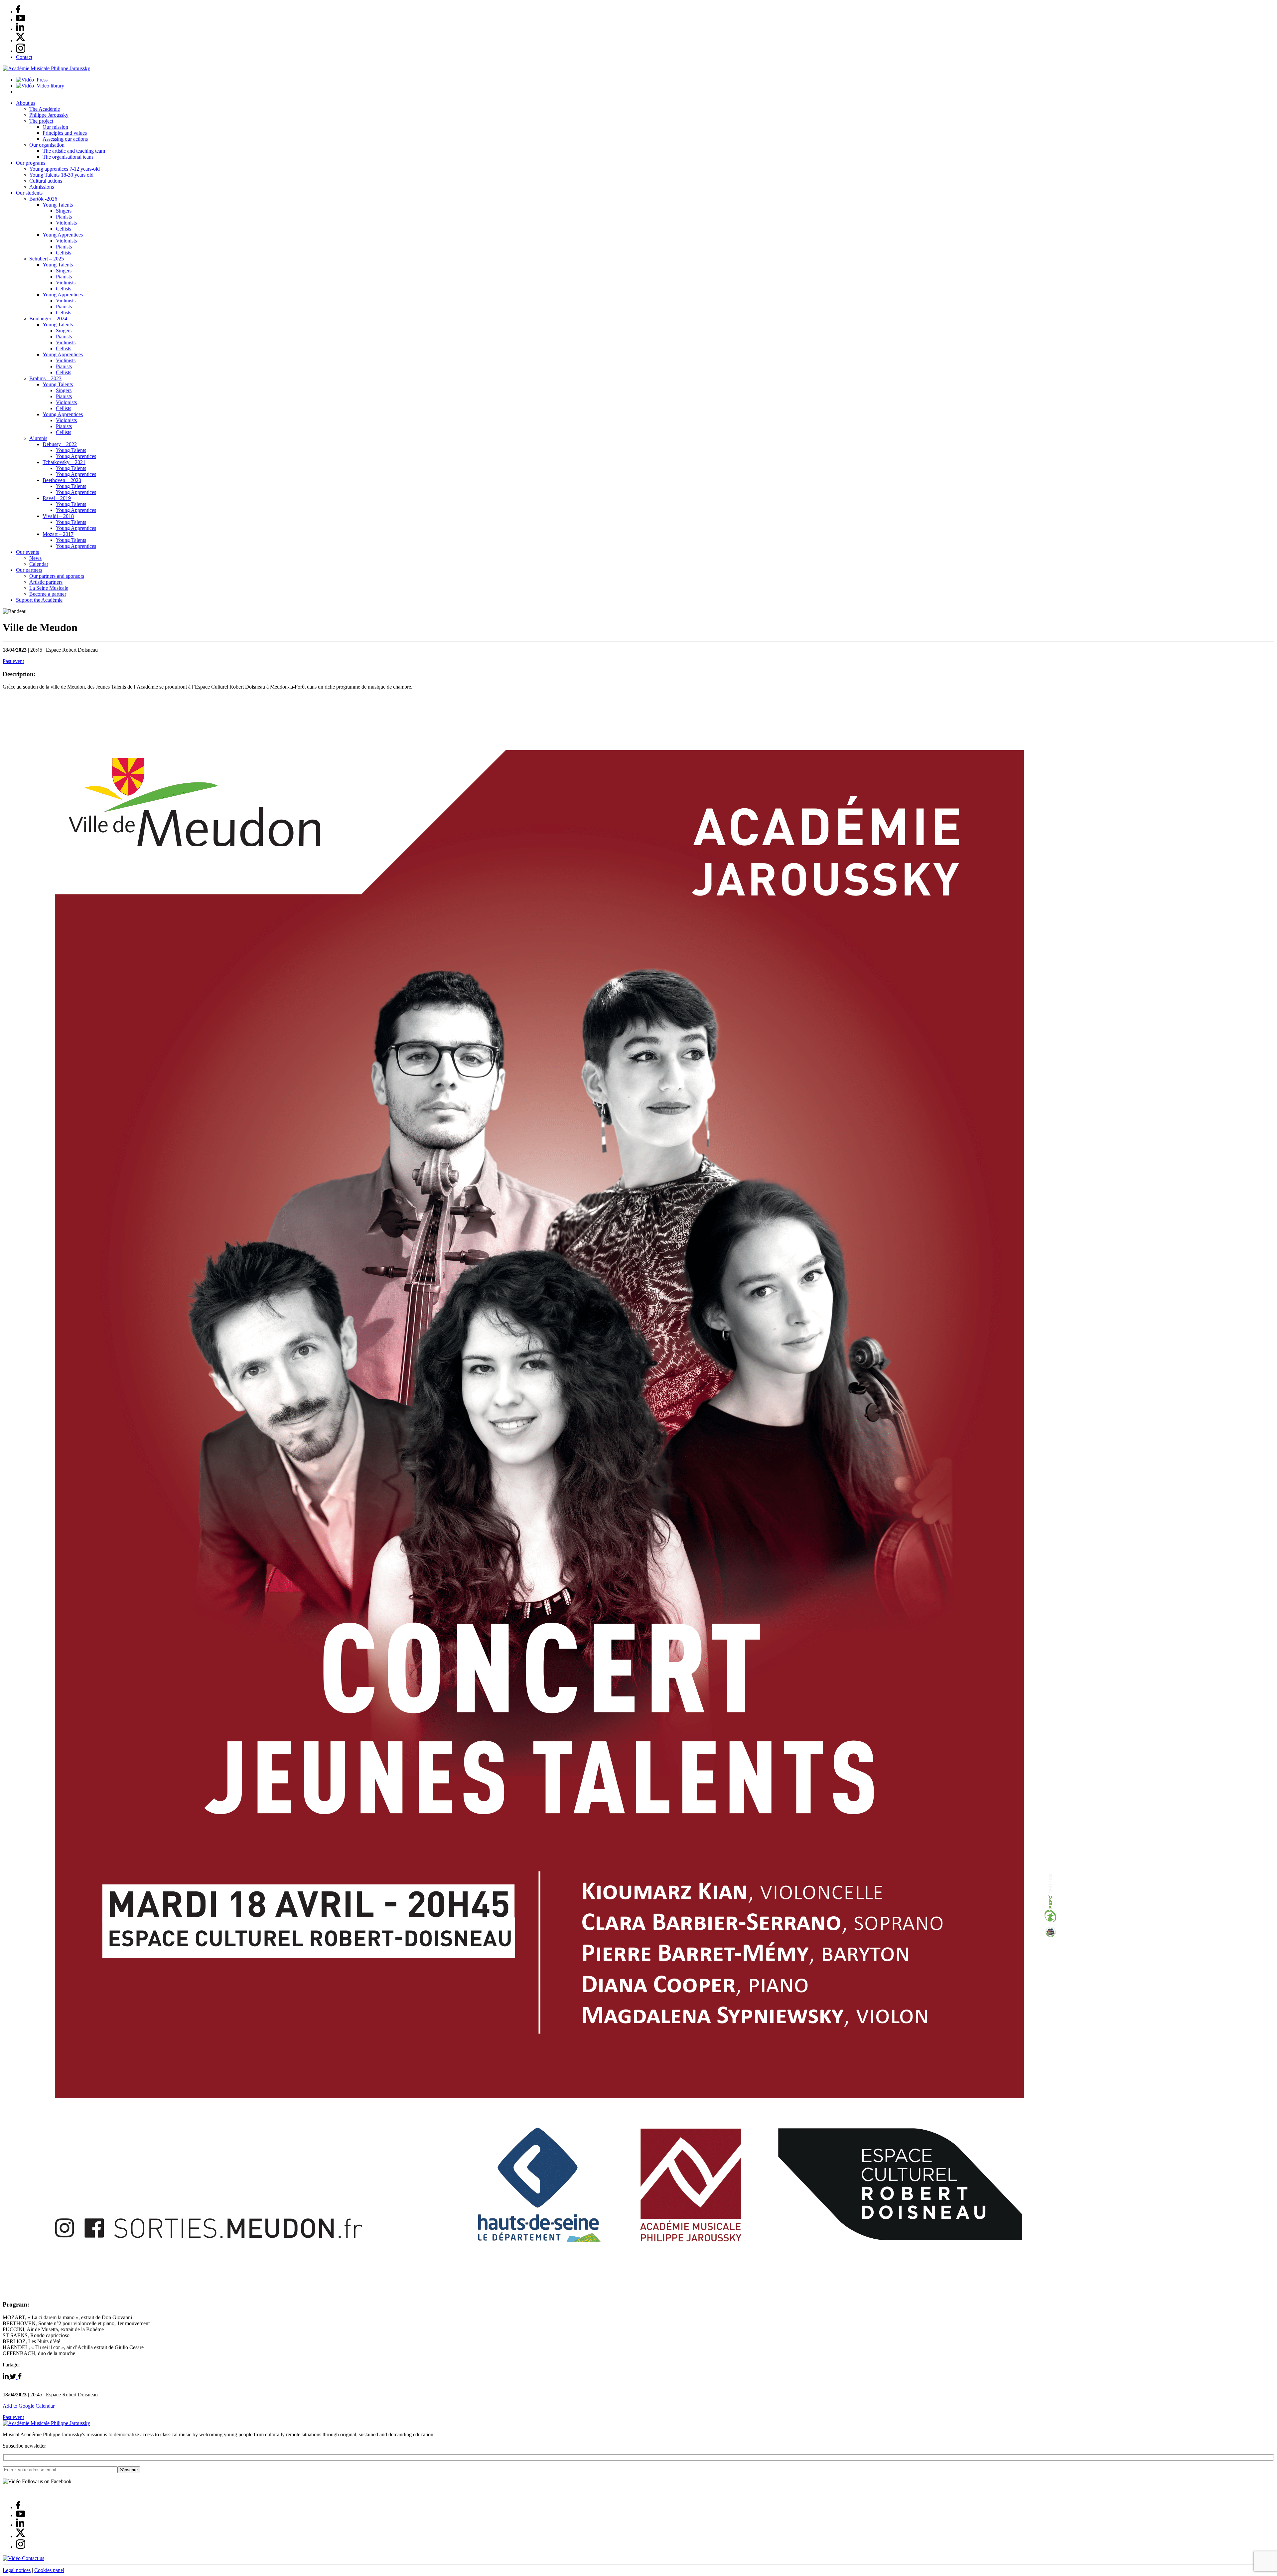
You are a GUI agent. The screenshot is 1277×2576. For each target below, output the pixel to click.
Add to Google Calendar (29, 2406)
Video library (49, 86)
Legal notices (17, 2570)
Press (41, 80)
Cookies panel (49, 2570)
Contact (24, 57)
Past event (13, 661)
